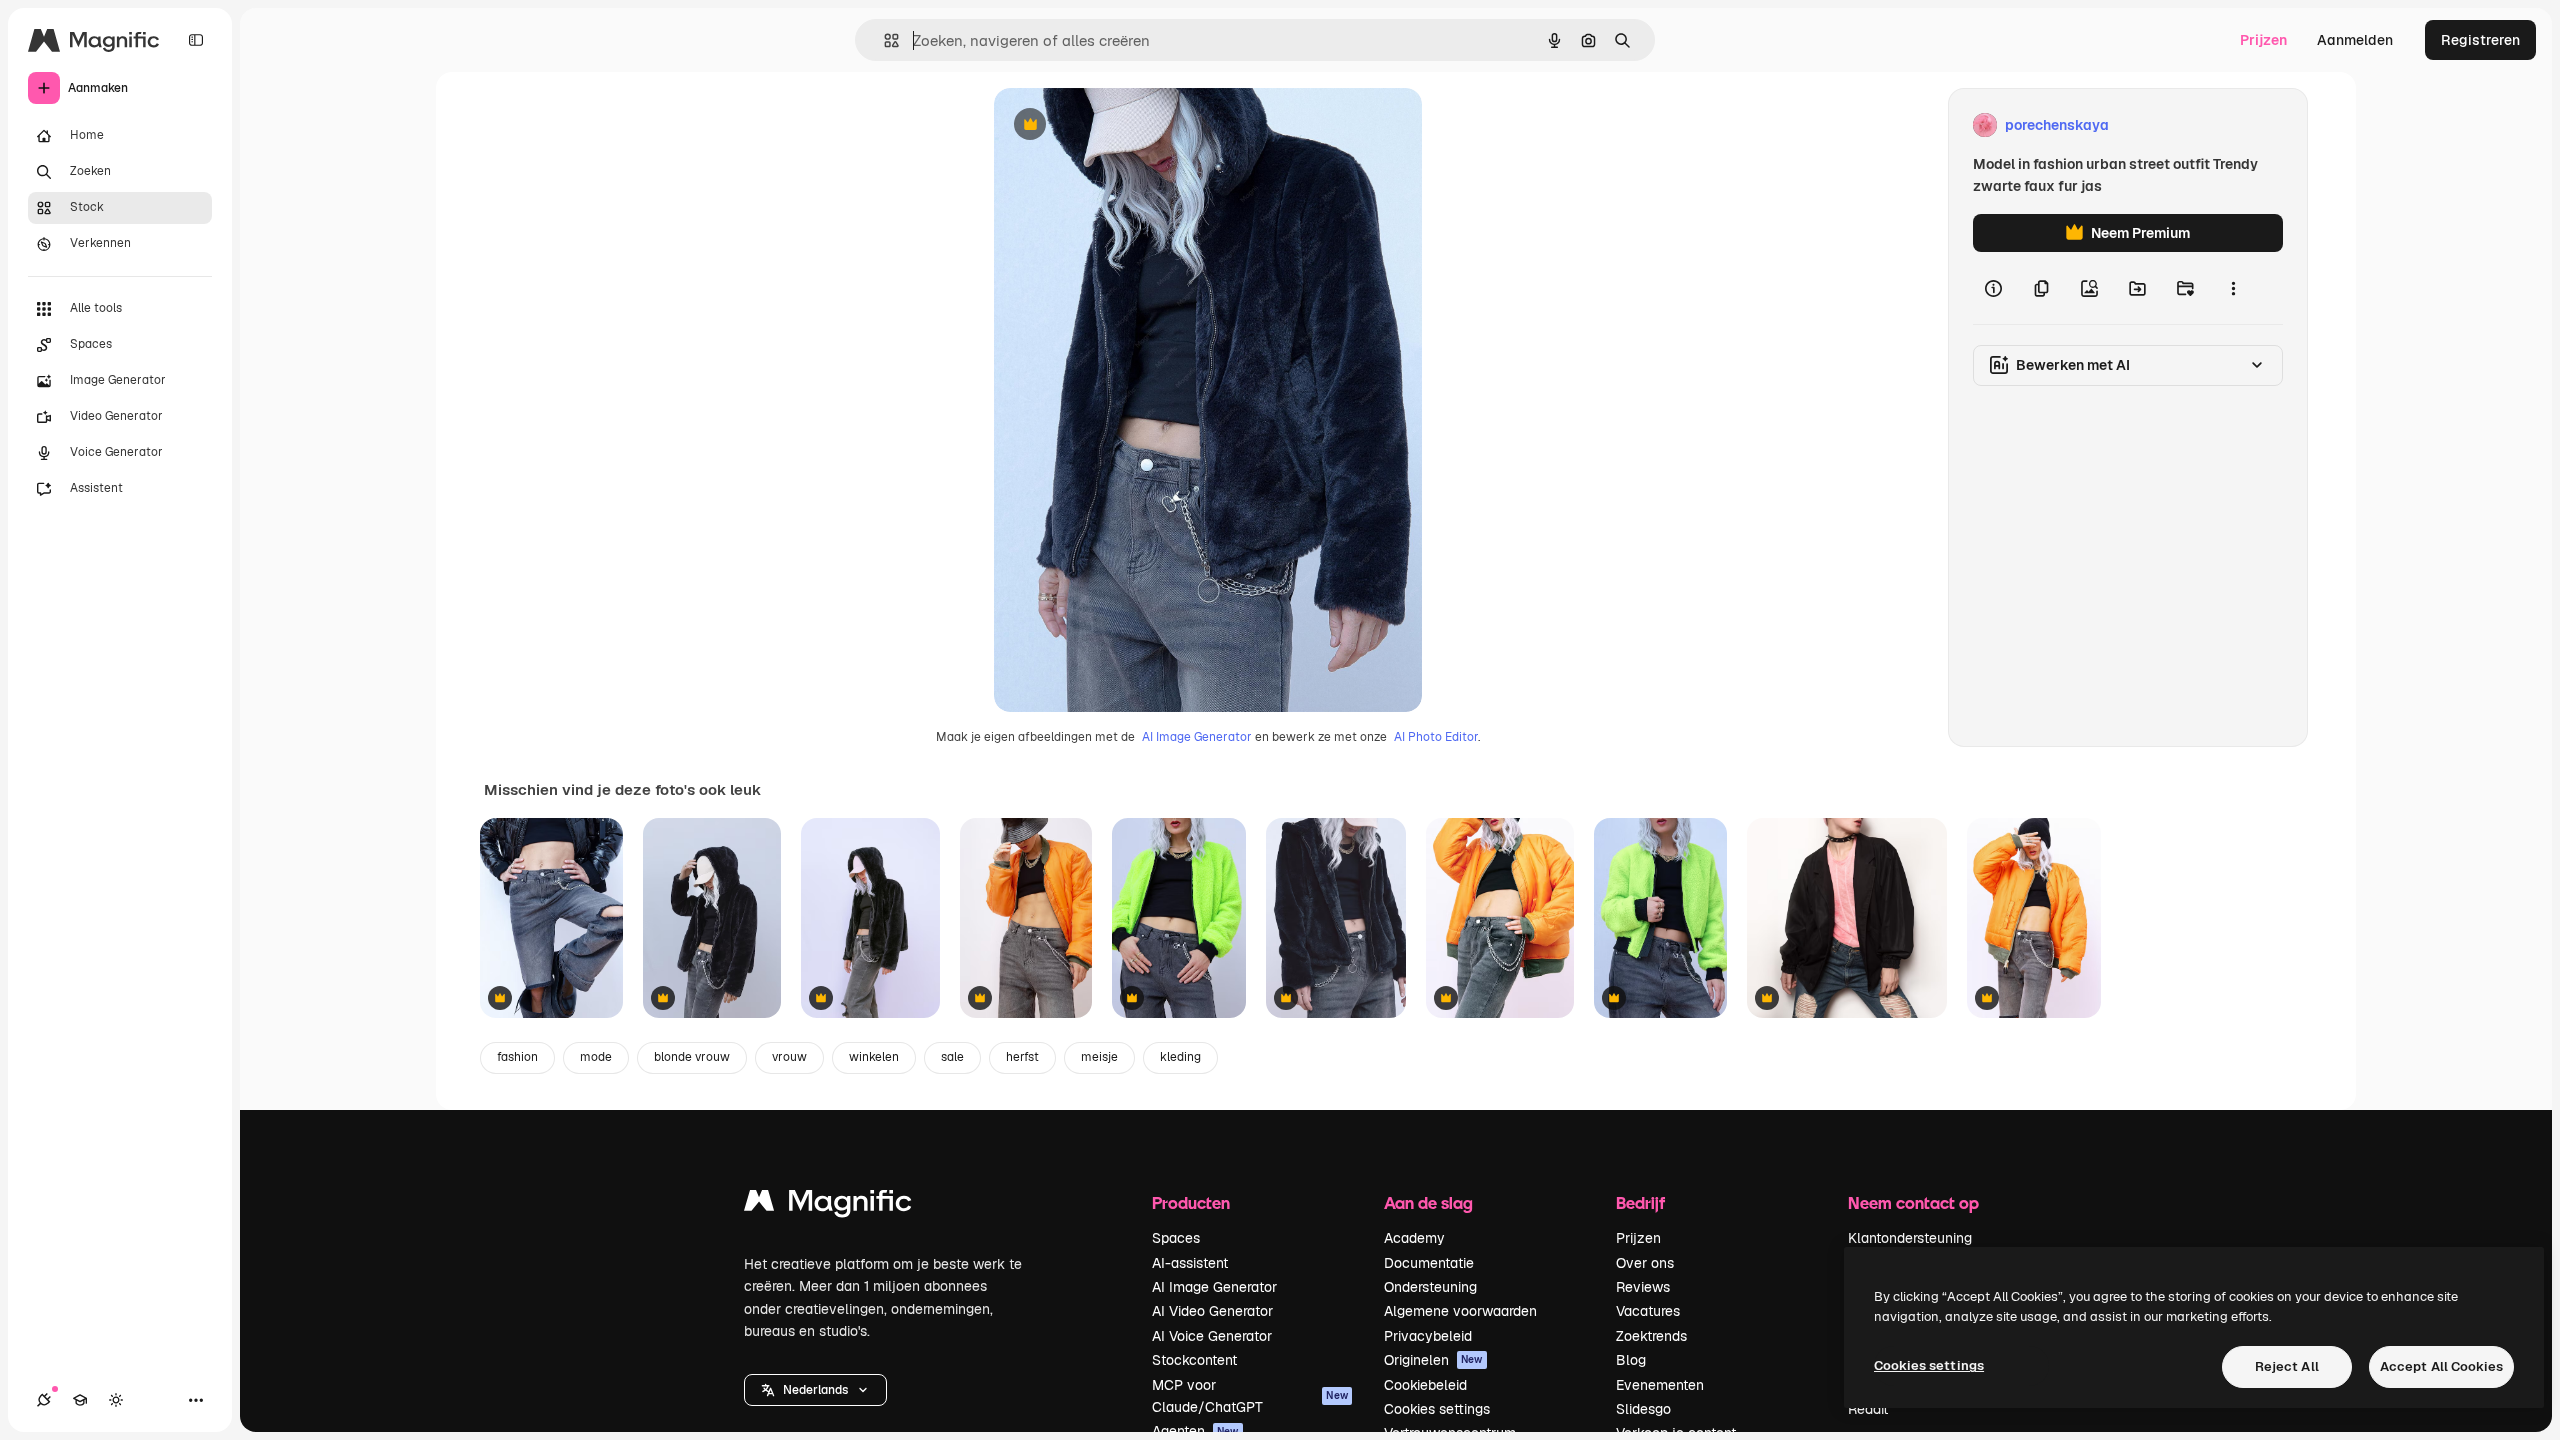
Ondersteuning (1430, 1287)
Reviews (1643, 1287)
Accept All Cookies (2441, 1366)
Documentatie (1429, 1263)
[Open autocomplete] (883, 40)
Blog (1631, 1360)
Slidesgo (1643, 1409)
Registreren (2480, 40)
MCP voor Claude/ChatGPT (1250, 1396)
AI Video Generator (1212, 1311)
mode (596, 1057)
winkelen (874, 1057)
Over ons (1645, 1263)
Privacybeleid (1428, 1336)
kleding (1180, 1057)
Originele (1125, 125)
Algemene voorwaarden (1460, 1311)
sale (952, 1057)
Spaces (1176, 1238)
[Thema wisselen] (116, 1400)
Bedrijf (1640, 1202)
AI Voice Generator (1212, 1336)
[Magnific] (828, 1205)
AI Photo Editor (1436, 737)
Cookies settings (1437, 1409)
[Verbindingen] (44, 1400)
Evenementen (1660, 1385)
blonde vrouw (692, 1057)
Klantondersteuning (1910, 1238)
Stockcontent (1194, 1360)
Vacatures (1648, 1311)
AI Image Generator (1197, 737)
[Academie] (80, 1400)
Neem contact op (1913, 1202)
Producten (1191, 1202)
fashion (517, 1057)
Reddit (1868, 1409)
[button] (815, 1390)
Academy (1414, 1238)
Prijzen (2263, 40)
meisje (1099, 1057)
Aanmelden (2355, 40)
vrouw (789, 1057)
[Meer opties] (2233, 288)
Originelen (1433, 1360)
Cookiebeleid (1425, 1385)
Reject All (2287, 1366)
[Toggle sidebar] (196, 40)
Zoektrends (1651, 1336)
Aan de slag (1428, 1202)
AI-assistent (1190, 1263)
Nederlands (815, 1390)
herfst (1022, 1057)
